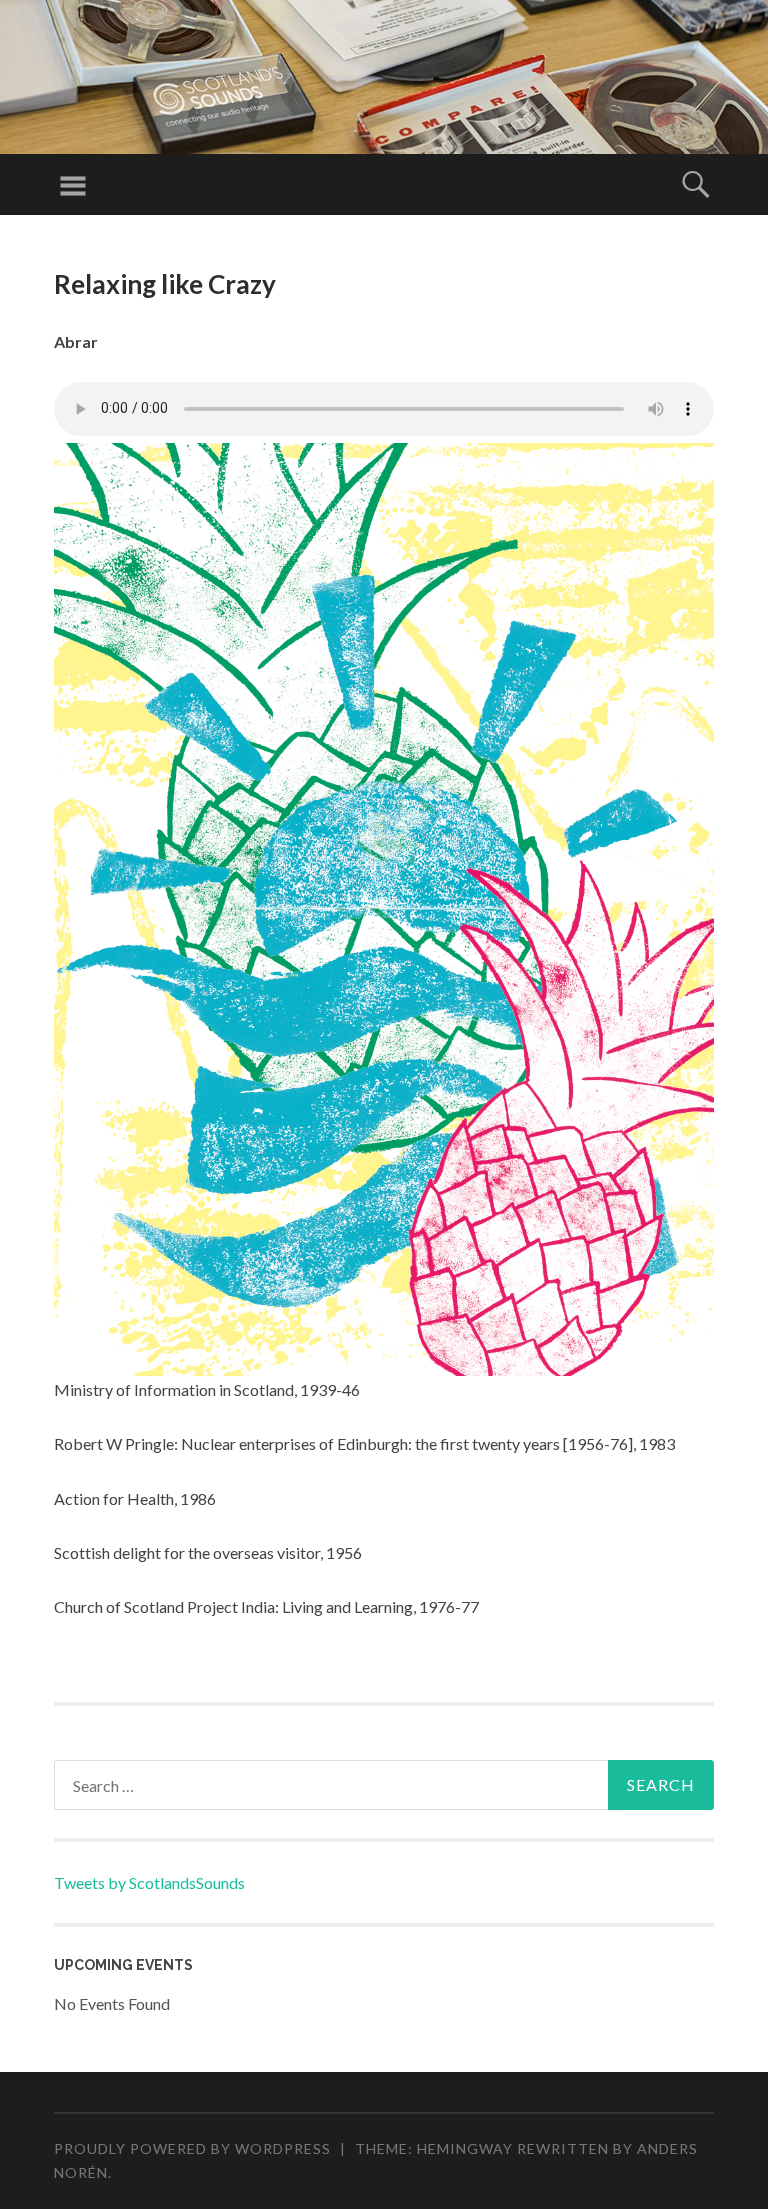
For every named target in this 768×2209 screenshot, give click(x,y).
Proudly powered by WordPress (192, 2148)
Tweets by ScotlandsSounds (149, 1882)
